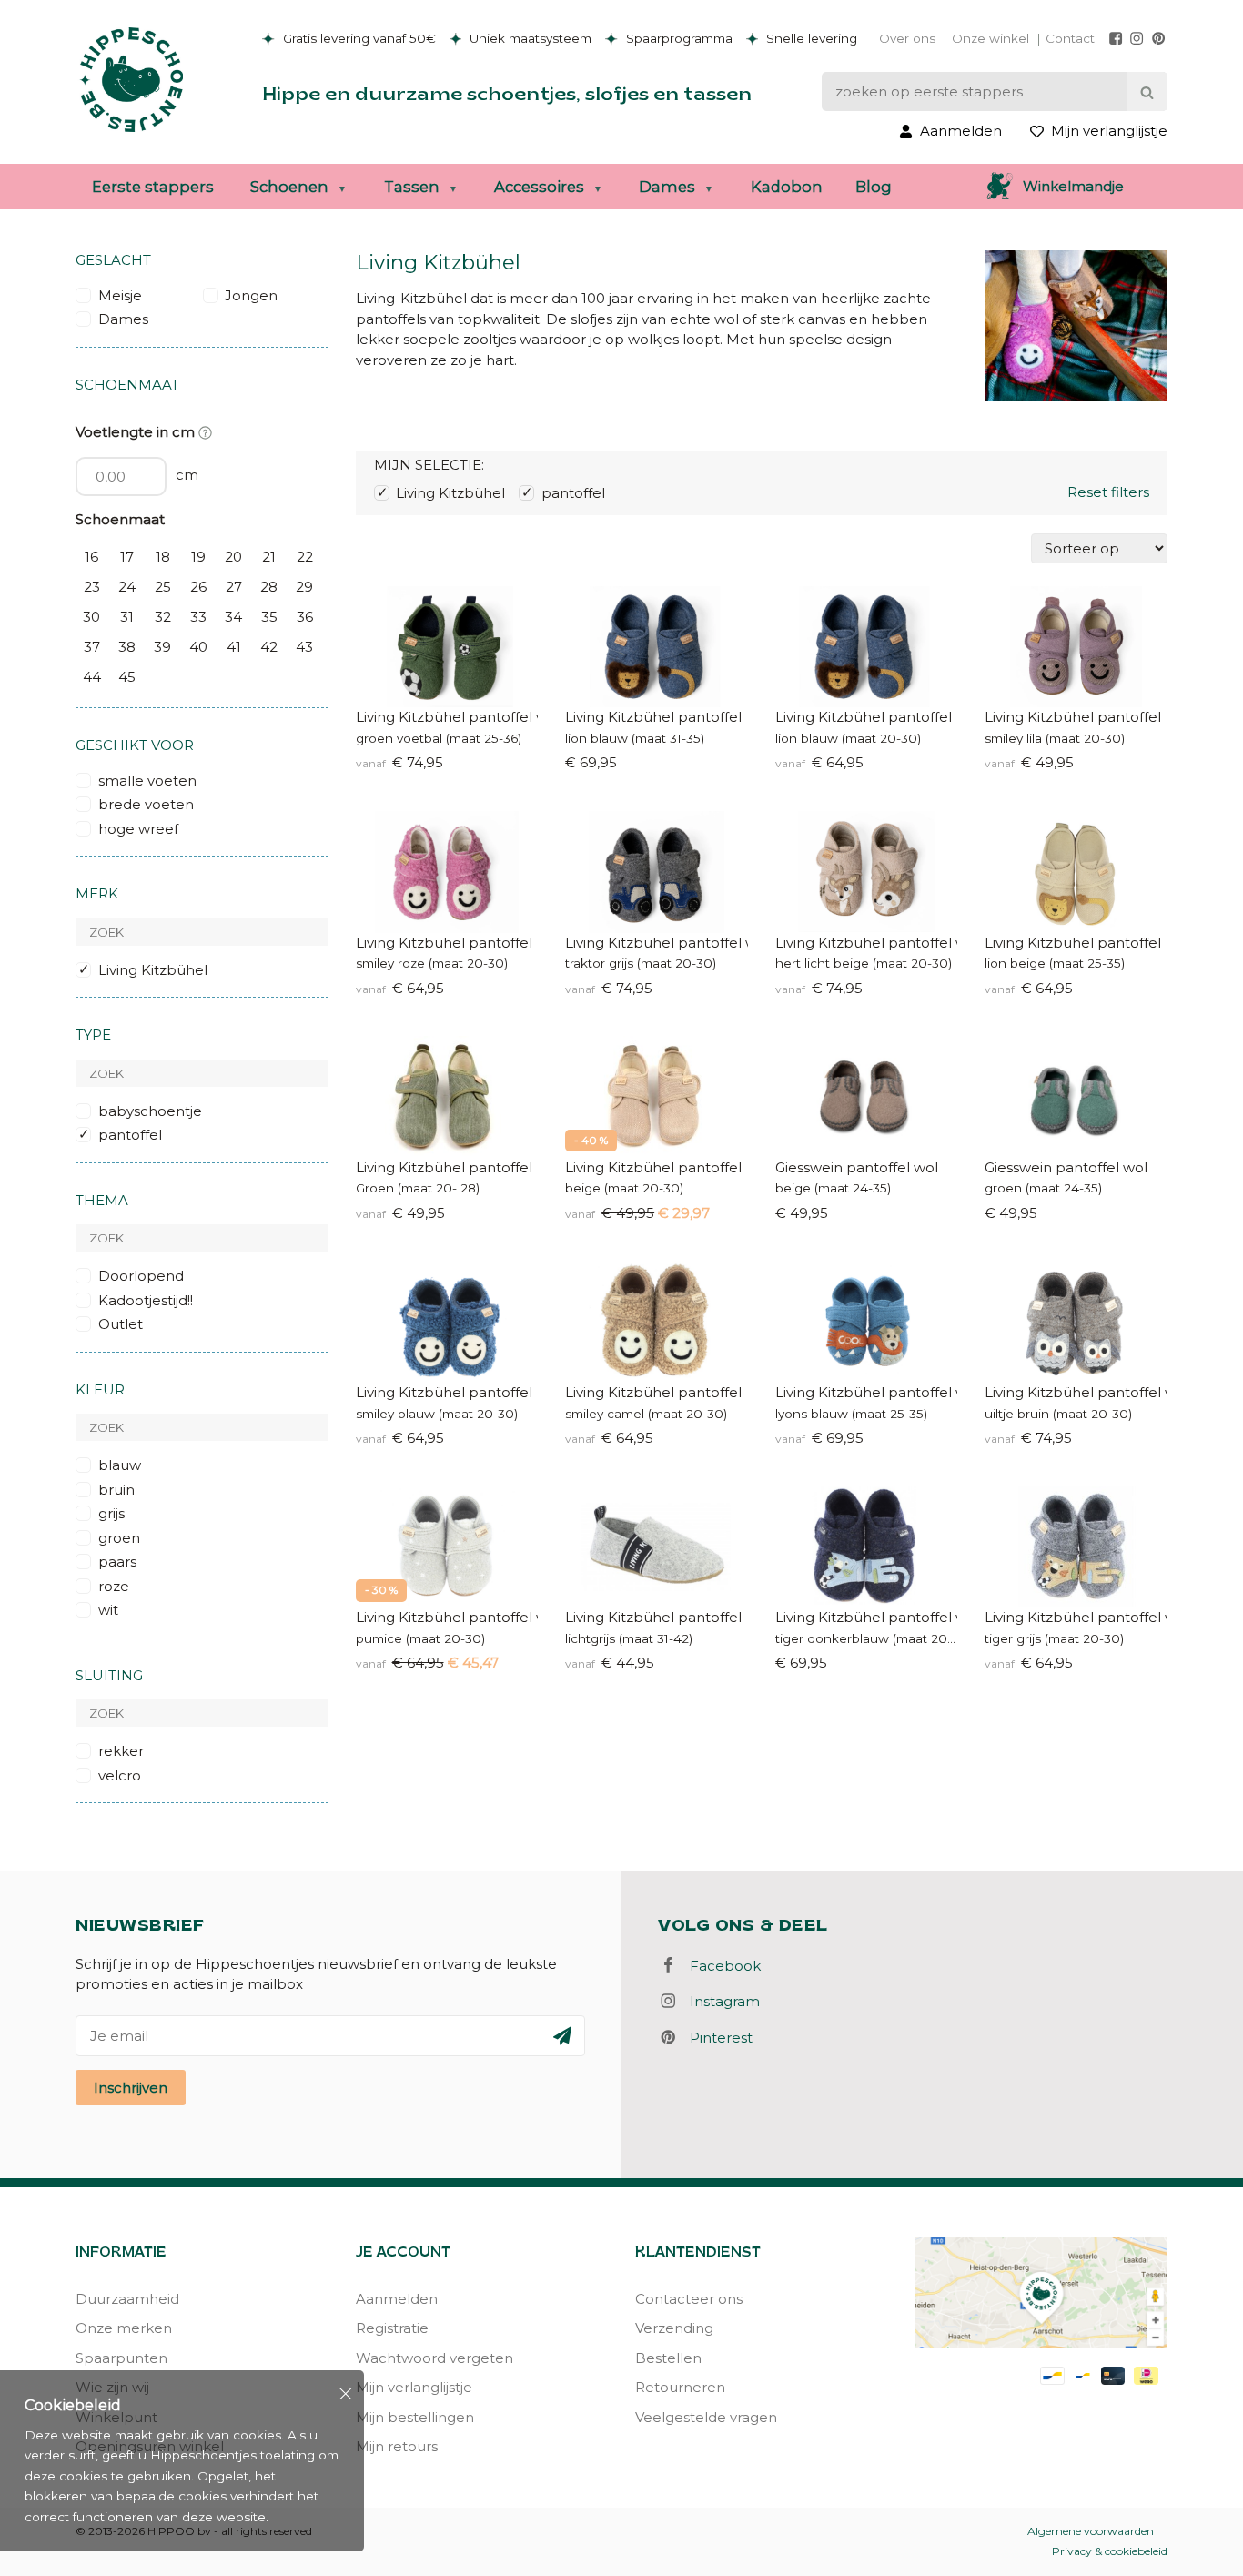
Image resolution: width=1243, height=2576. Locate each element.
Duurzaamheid (127, 2299)
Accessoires (539, 187)
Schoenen (289, 187)
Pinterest (716, 2038)
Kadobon (787, 187)
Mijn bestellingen (415, 2417)
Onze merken (124, 2328)
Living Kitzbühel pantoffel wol (657, 943)
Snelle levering (810, 38)
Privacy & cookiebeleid (1110, 2551)
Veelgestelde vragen (706, 2417)
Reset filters (1108, 492)
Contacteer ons (689, 2299)
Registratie (392, 2328)
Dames (667, 187)
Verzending (674, 2328)
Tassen (412, 187)
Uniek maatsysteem (529, 38)
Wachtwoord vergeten (435, 2358)
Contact (1070, 38)
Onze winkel (990, 38)
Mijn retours (397, 2446)
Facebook (720, 1966)
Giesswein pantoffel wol (857, 1167)
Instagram (719, 2001)
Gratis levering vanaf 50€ (358, 38)
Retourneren (680, 2387)
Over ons (907, 38)
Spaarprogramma (677, 38)
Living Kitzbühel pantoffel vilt (447, 717)
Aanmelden (397, 2299)
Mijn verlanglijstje (414, 2387)
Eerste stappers (153, 187)
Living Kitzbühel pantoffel (653, 717)
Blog (874, 187)
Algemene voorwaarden (1091, 2531)
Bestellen (668, 2358)
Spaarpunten (121, 2358)
